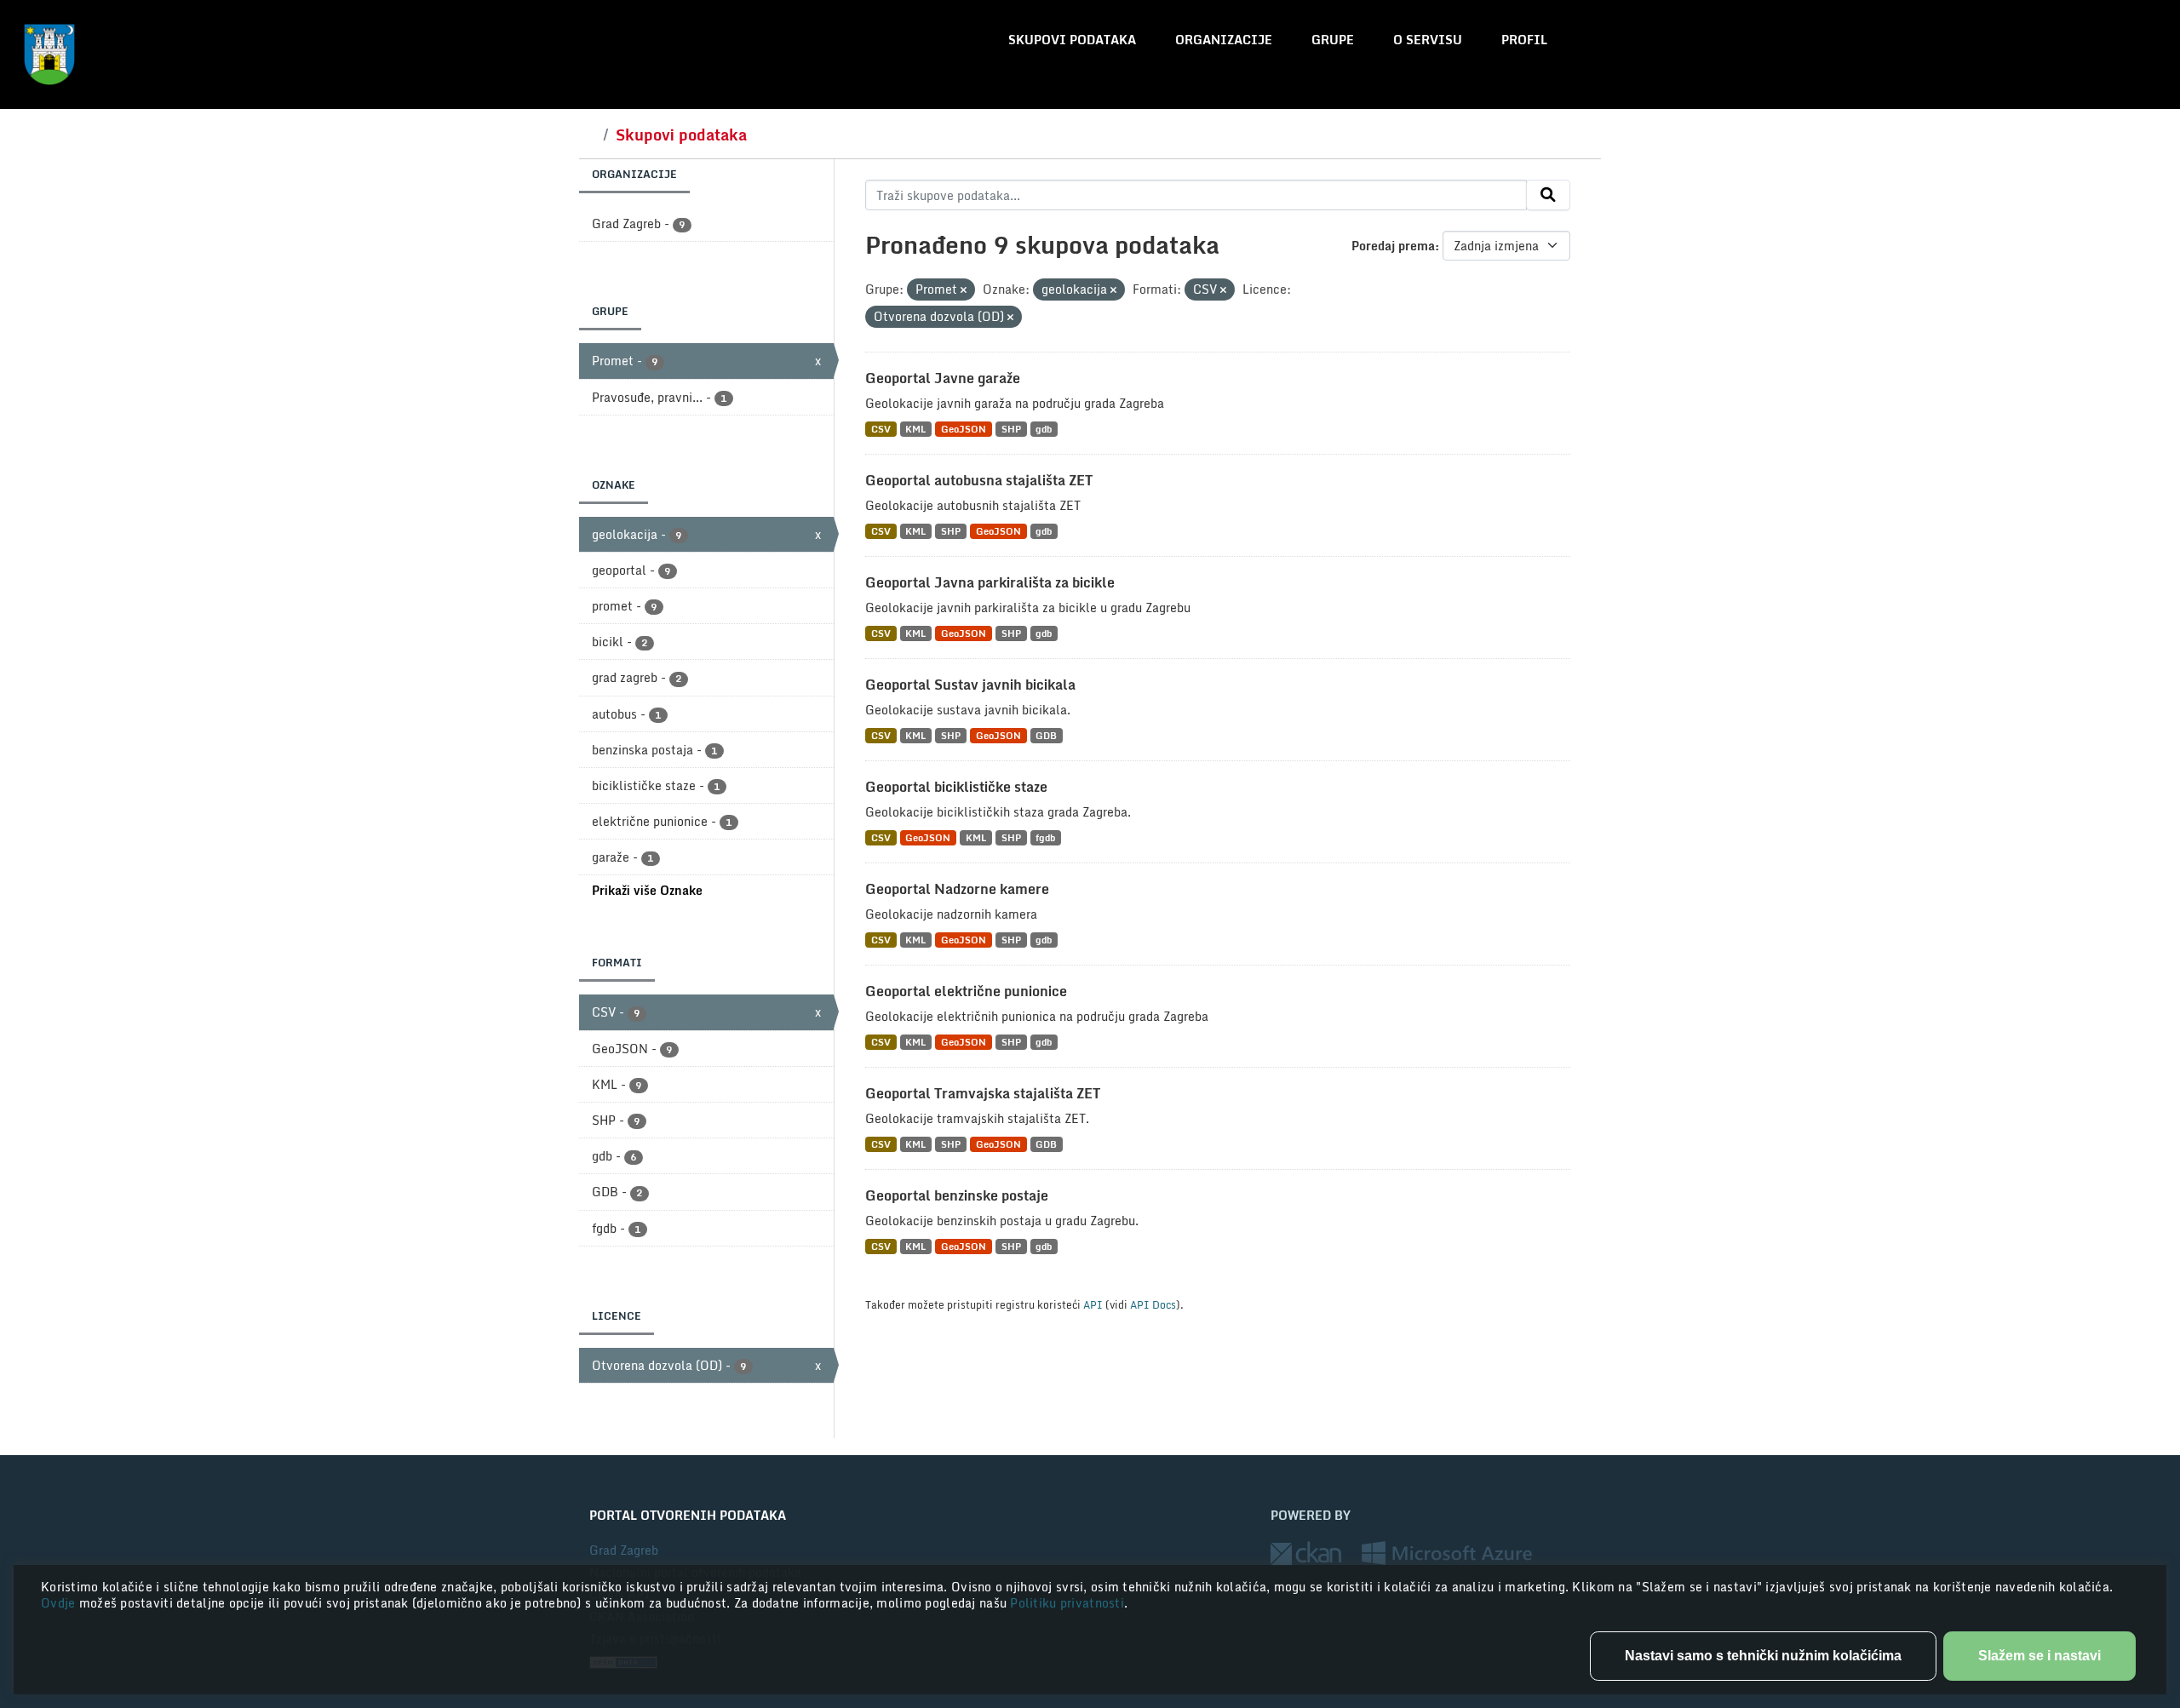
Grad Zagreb (624, 1550)
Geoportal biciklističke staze (956, 787)
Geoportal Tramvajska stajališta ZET (983, 1093)
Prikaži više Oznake (647, 890)
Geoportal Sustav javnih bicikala (970, 685)
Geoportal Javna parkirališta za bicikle (990, 582)
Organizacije (1224, 40)
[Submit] (1548, 195)
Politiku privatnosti (1067, 1603)
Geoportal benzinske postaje (957, 1195)
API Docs (1153, 1304)
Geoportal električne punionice (966, 991)
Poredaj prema (1393, 246)
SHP (1011, 429)
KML (915, 429)
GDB (1046, 735)
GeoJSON (964, 429)
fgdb (1045, 837)
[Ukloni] (964, 290)
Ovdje (60, 1603)
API (1093, 1304)
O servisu (1428, 40)
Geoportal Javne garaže (943, 378)
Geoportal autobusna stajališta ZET (979, 480)
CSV (881, 429)
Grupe (1333, 40)
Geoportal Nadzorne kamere (957, 889)
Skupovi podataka (1072, 40)
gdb (1044, 429)
